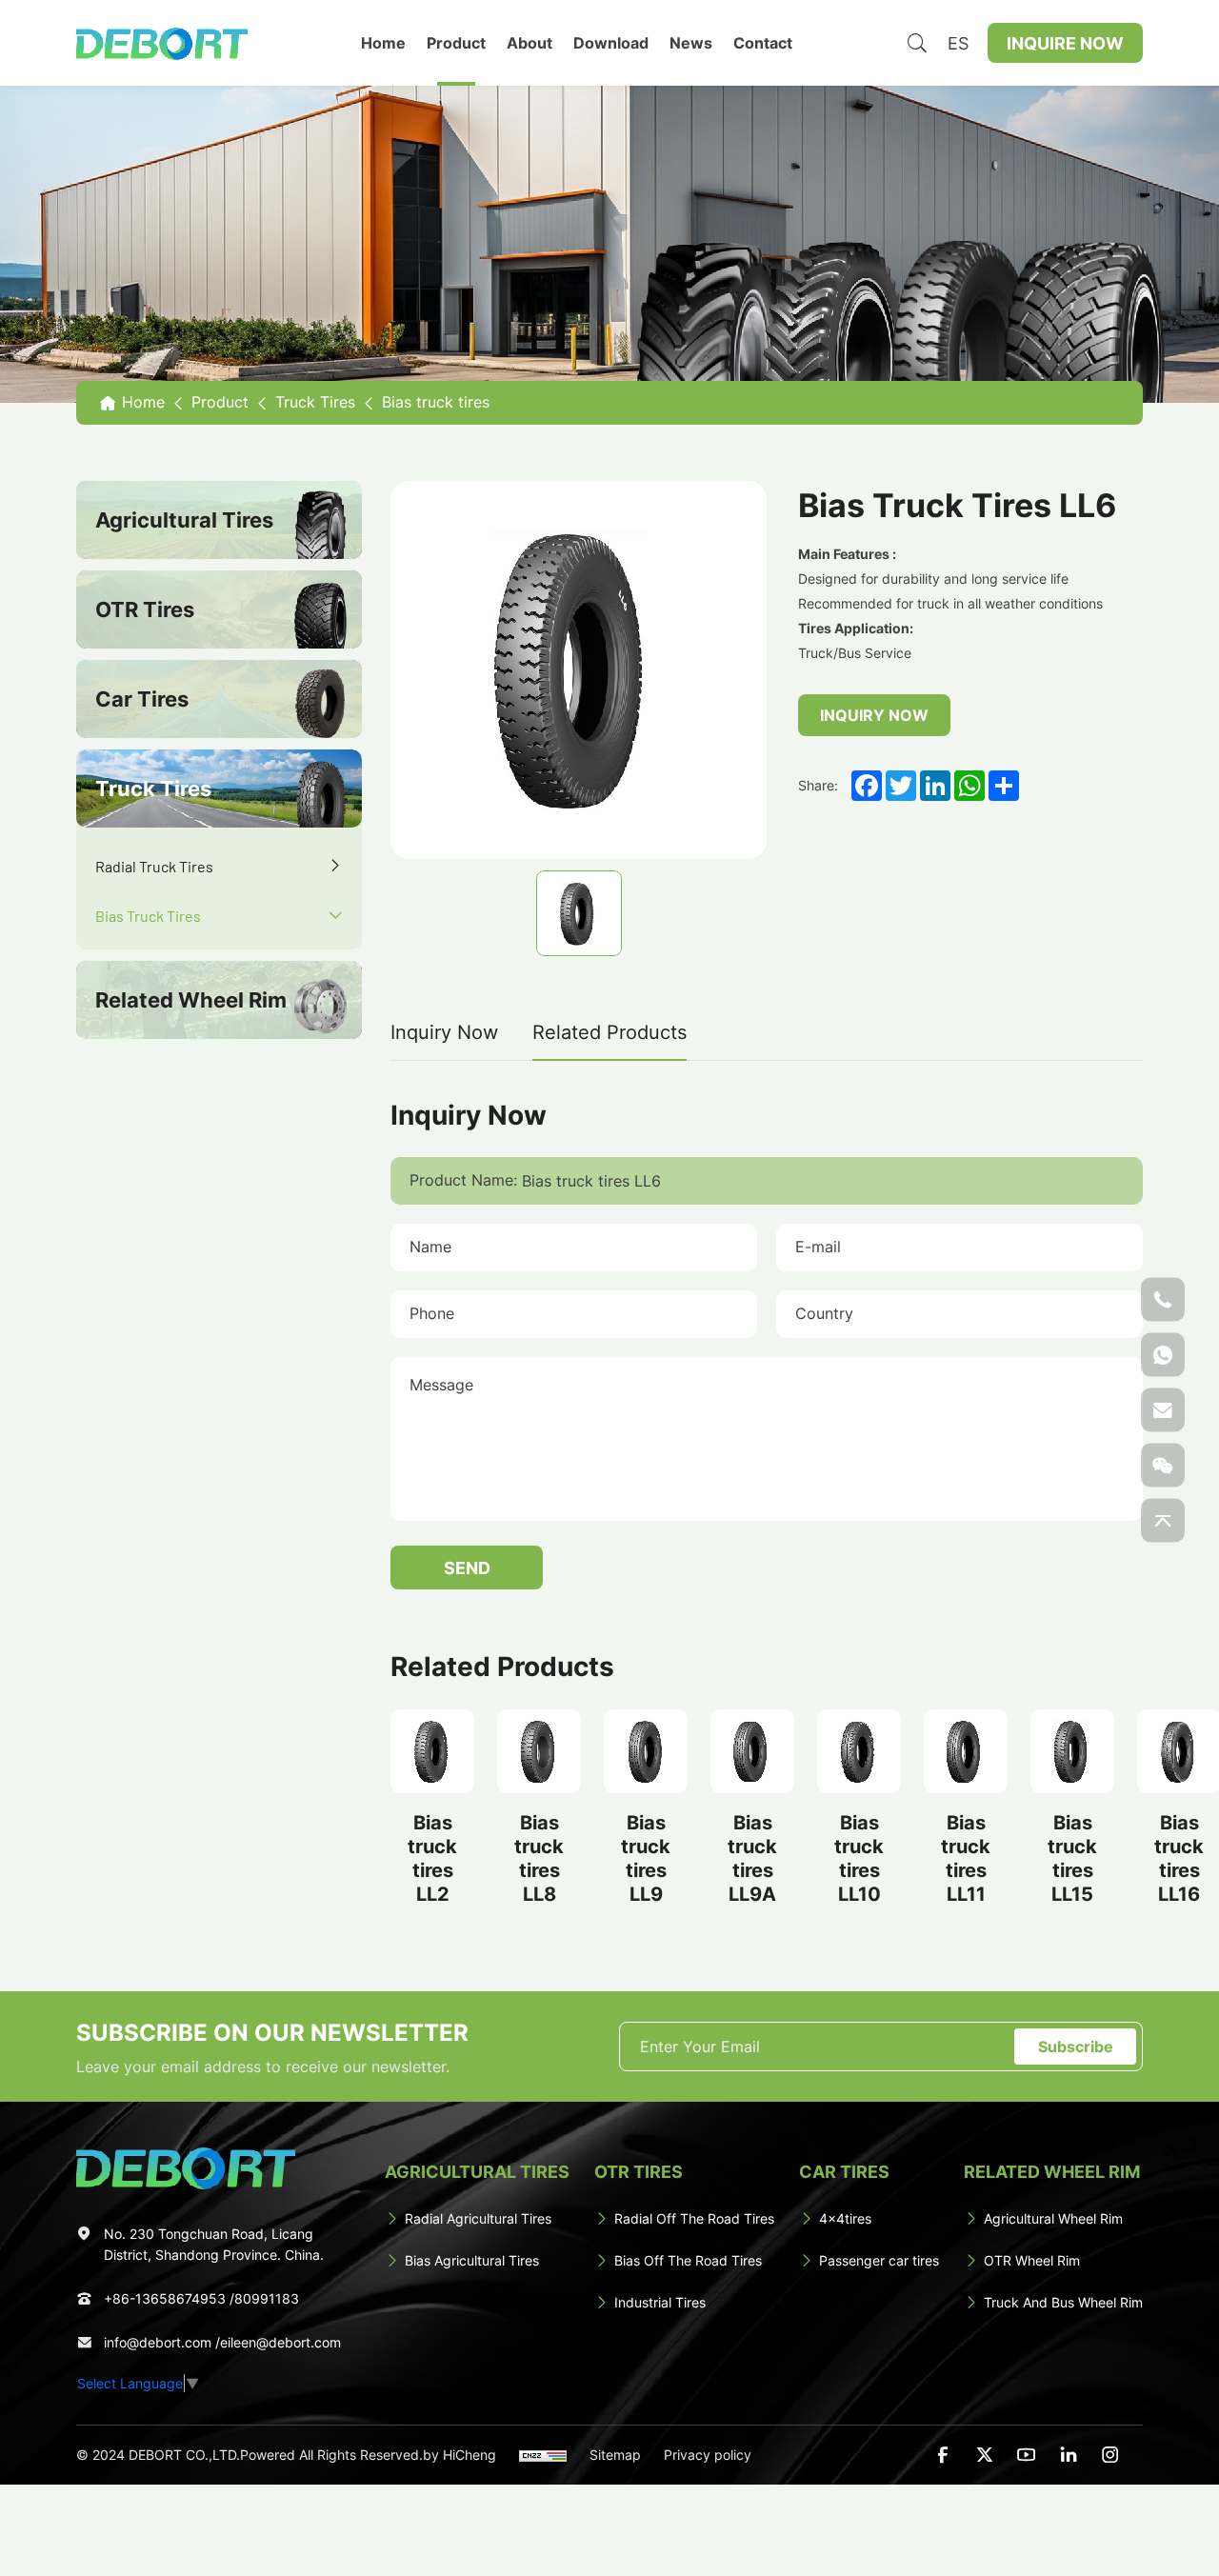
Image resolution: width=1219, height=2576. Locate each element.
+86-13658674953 (165, 2298)
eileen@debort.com (280, 2342)
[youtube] (1027, 2455)
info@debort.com (158, 2342)
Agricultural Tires (184, 521)
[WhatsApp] (1163, 1354)
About (530, 42)
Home (383, 42)
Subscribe (1076, 2046)
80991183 (267, 2298)
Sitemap (615, 2455)
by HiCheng (460, 2455)
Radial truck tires (154, 866)
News (691, 42)
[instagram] (1110, 2455)
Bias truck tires (150, 915)
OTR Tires (145, 610)
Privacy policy (708, 2455)
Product (456, 42)
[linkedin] (1069, 2455)
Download (611, 42)
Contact (763, 42)
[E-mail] (1163, 1409)
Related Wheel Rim (191, 1001)
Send (467, 1568)
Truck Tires (153, 789)
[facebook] (943, 2455)
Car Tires (142, 700)
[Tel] (1163, 1299)
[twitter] (985, 2455)
